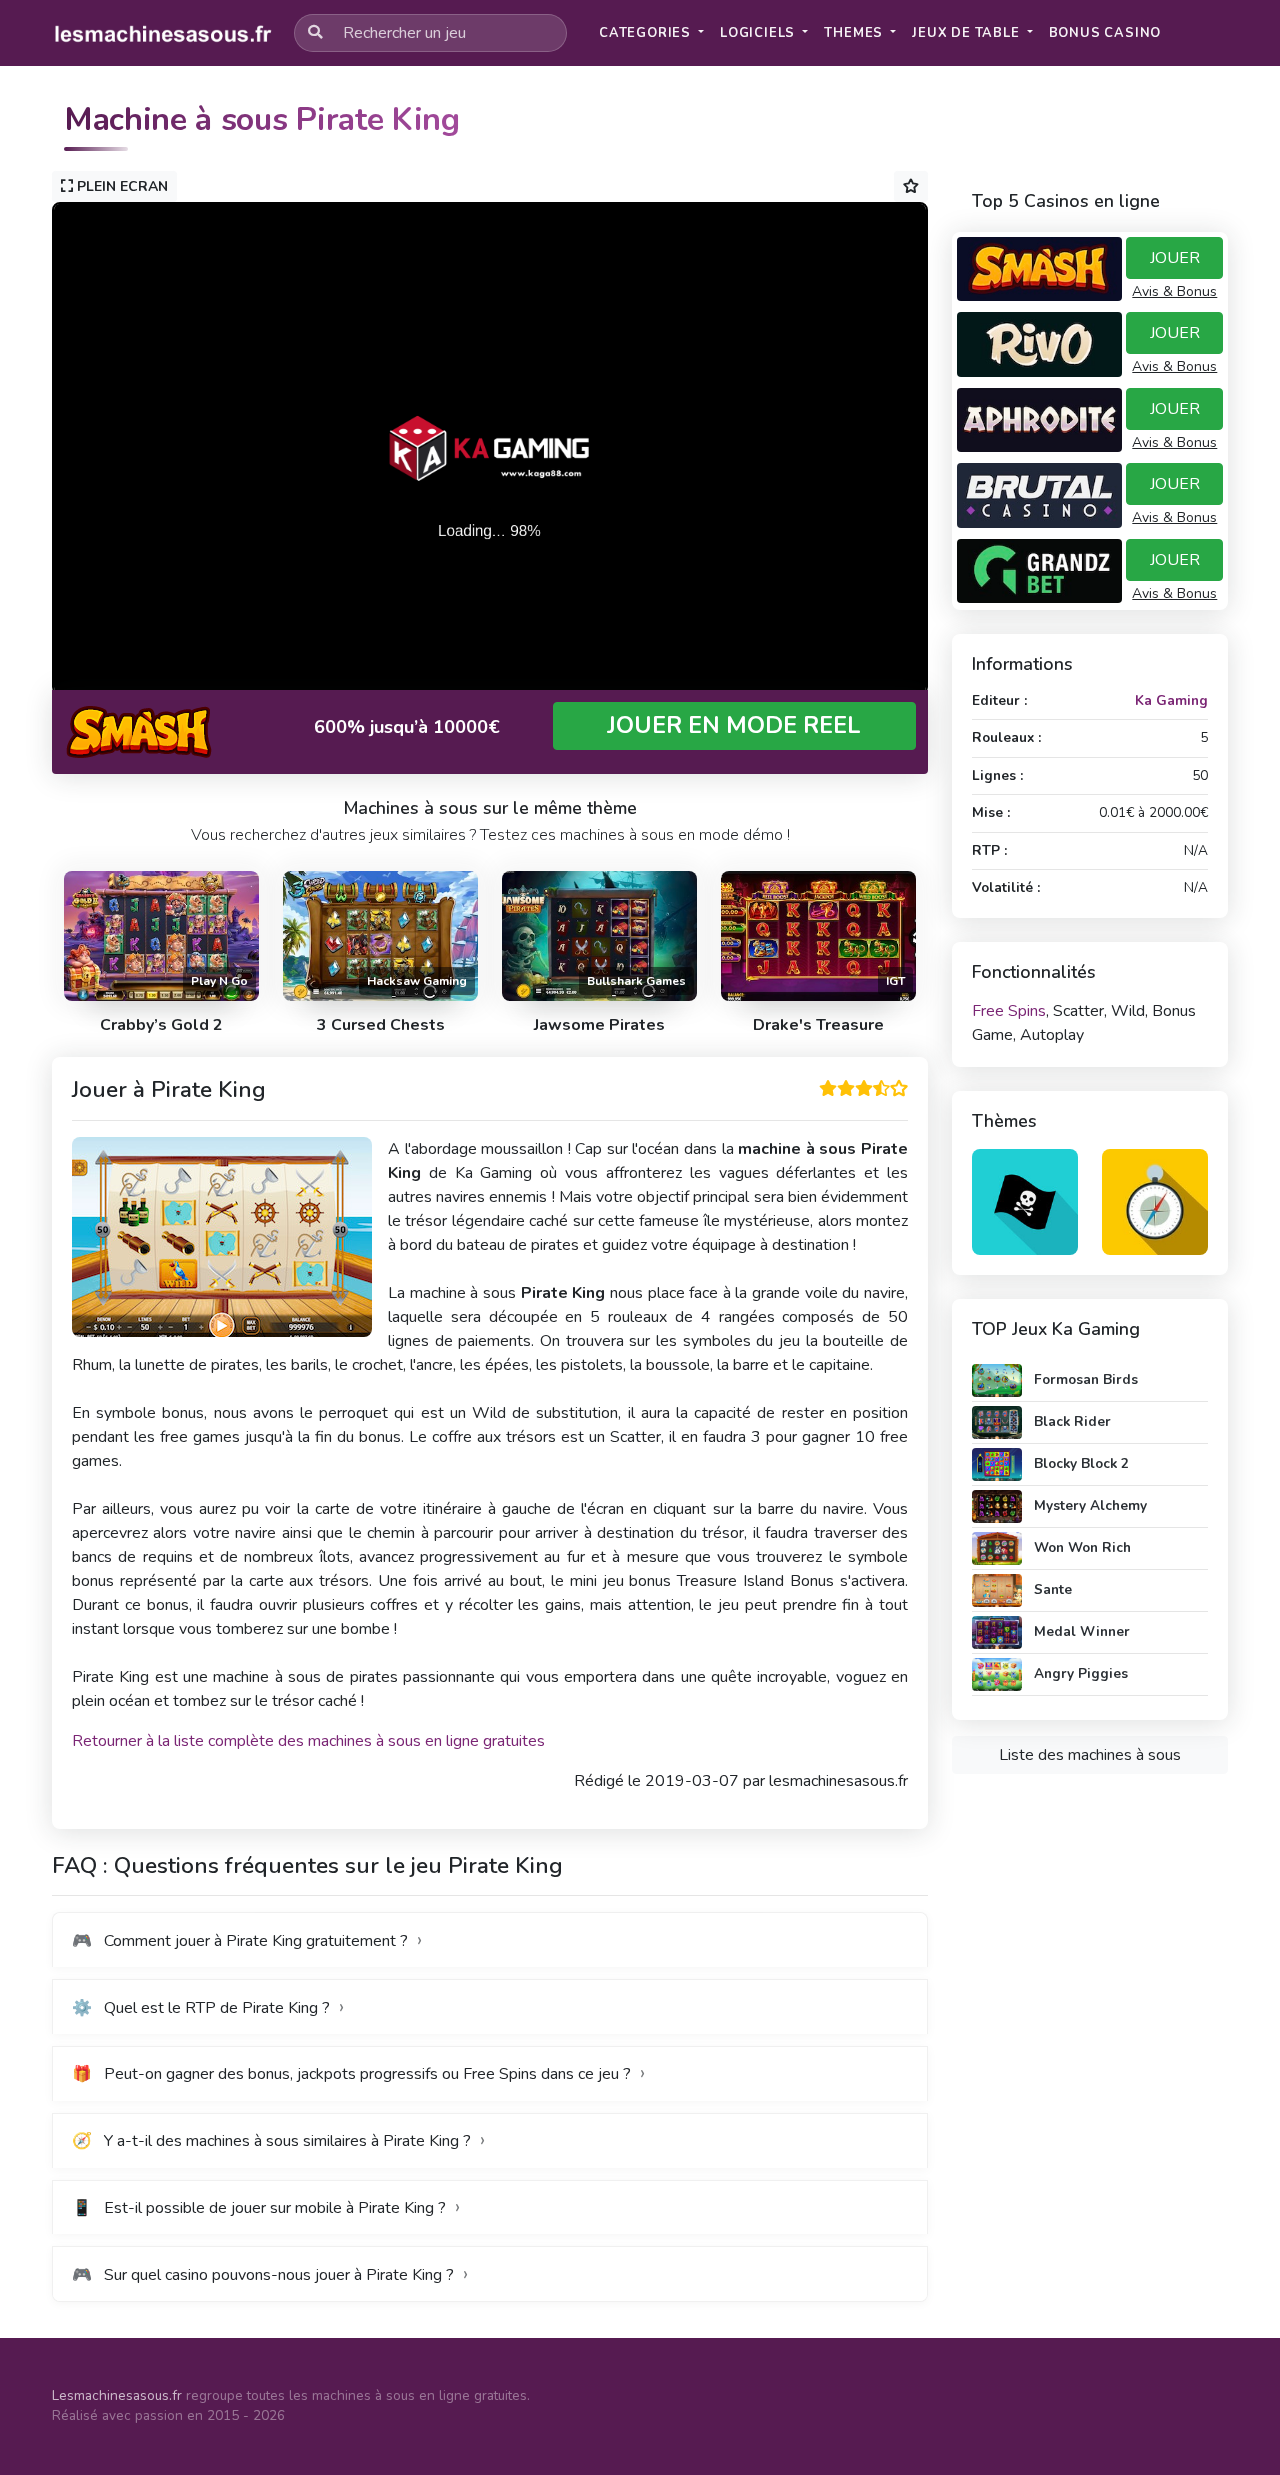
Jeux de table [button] (967, 33)
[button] (1105, 33)
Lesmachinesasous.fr (117, 2395)
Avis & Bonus (1174, 291)
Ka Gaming (1171, 700)
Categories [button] (647, 33)
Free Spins (1009, 1011)
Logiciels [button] (759, 33)
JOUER (1175, 258)
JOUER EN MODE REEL (734, 725)
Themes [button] (855, 33)
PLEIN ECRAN (120, 186)
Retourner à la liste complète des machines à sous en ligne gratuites (308, 1741)
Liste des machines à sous (1090, 1755)
